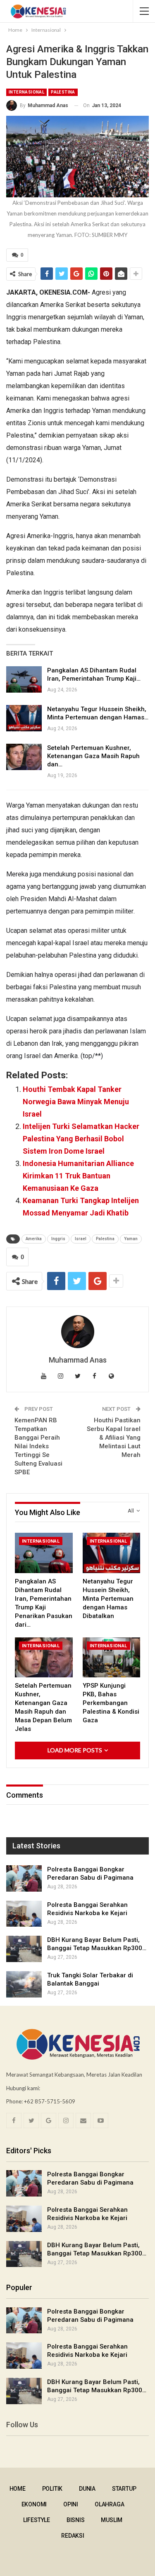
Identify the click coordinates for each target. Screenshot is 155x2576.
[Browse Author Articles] (77, 1332)
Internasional (26, 92)
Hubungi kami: (23, 2088)
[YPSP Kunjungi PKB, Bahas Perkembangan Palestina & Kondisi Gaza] (112, 1658)
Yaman (131, 1239)
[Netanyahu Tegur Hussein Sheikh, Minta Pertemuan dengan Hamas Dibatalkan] (24, 718)
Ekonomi (34, 2504)
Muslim (112, 2520)
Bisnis (76, 2520)
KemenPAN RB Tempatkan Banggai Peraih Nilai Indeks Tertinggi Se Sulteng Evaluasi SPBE (38, 1446)
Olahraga (109, 2504)
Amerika (34, 1239)
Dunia (87, 2489)
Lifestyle (37, 2520)
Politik (52, 2489)
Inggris (58, 1239)
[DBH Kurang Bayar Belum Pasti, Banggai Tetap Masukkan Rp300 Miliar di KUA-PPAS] (24, 1949)
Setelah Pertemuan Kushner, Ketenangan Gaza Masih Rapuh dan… (93, 756)
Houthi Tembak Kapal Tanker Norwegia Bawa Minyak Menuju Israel (76, 1102)
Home (18, 2489)
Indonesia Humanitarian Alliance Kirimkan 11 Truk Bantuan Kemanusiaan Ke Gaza (78, 1176)
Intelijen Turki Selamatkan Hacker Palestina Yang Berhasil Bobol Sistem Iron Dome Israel (81, 1139)
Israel (81, 1239)
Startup (124, 2489)
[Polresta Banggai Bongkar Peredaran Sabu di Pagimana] (24, 1878)
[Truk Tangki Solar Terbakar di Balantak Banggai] (24, 1984)
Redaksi (73, 2536)
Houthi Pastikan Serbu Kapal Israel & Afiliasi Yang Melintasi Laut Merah (114, 1438)
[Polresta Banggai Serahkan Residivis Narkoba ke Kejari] (24, 1914)
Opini (71, 2504)
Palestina (63, 92)
